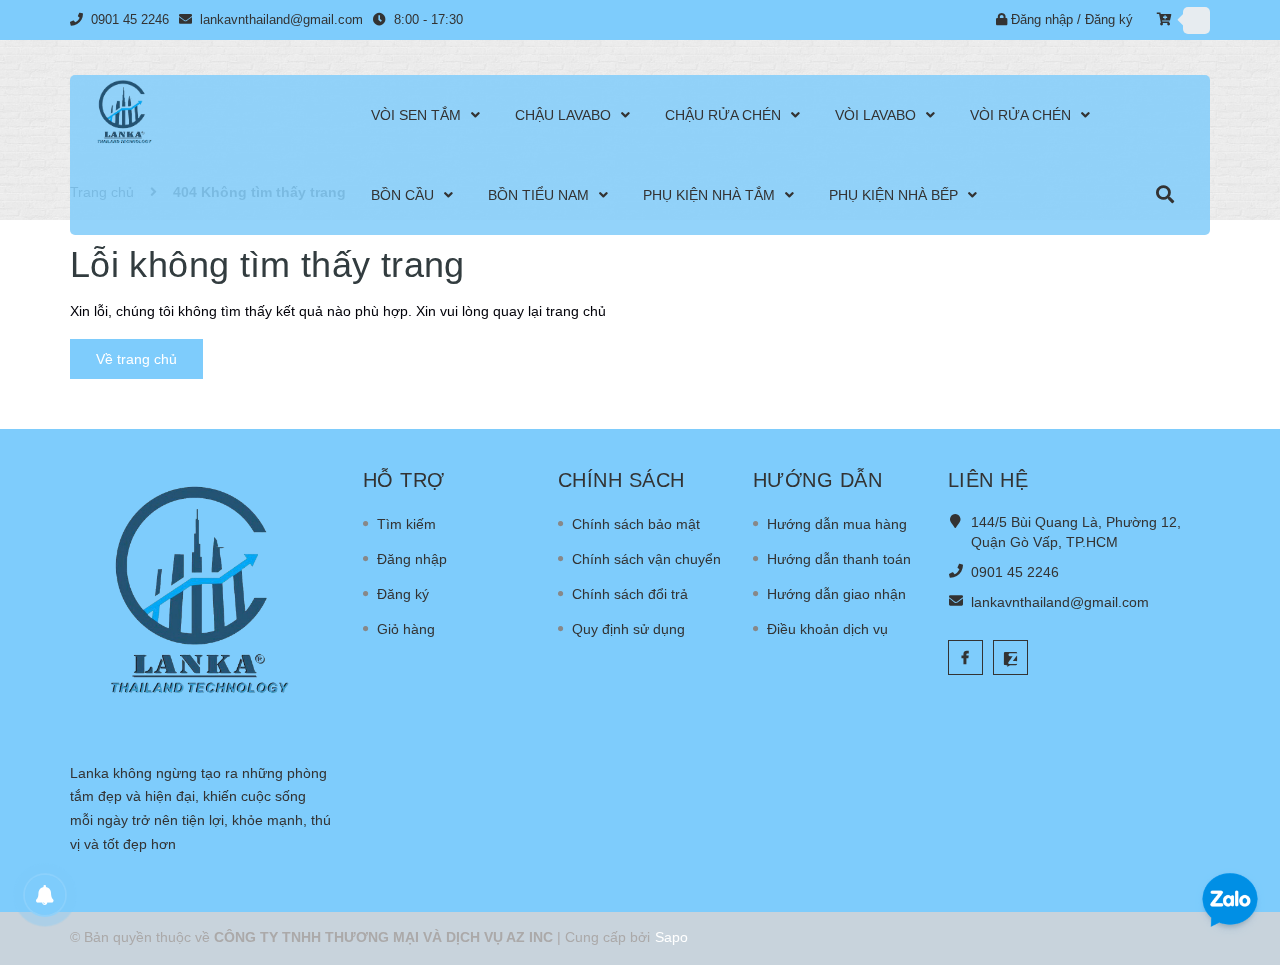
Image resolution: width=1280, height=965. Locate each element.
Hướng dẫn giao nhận (836, 594)
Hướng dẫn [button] (818, 480)
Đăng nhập (1042, 19)
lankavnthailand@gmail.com (281, 19)
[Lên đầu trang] (1240, 835)
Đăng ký (1109, 19)
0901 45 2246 (132, 19)
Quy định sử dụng (628, 629)
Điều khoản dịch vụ (827, 629)
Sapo (671, 937)
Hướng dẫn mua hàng (837, 524)
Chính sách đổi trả (630, 594)
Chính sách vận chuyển (646, 559)
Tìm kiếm (406, 524)
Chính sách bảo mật (636, 524)
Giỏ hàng (406, 629)
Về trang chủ (136, 359)
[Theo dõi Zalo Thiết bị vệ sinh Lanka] (1010, 657)
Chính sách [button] (621, 480)
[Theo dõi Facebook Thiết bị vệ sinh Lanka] (965, 657)
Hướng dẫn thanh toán (839, 559)
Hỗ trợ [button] (404, 480)
